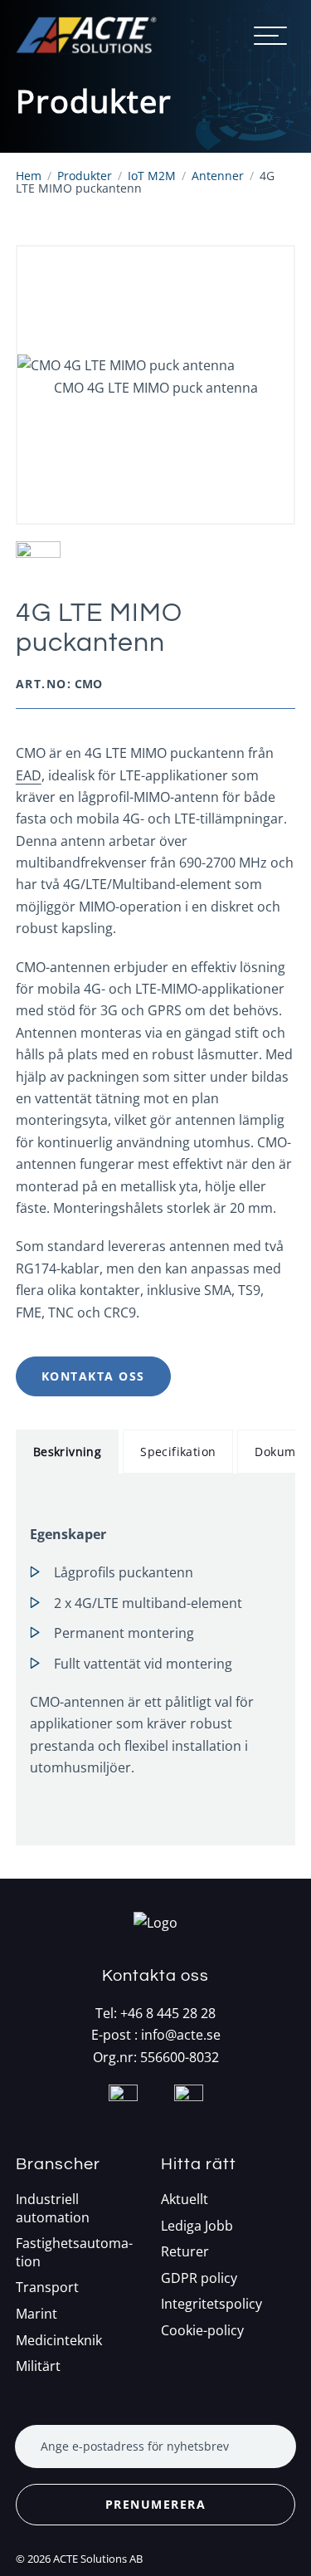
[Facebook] (123, 2119)
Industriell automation (53, 2209)
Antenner (218, 176)
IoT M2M (152, 176)
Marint (36, 2314)
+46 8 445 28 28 (168, 2013)
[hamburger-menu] (270, 36)
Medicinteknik (59, 2341)
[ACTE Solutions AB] (86, 35)
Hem (29, 176)
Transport (47, 2288)
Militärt (38, 2366)
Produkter (85, 176)
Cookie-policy (202, 2331)
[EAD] (156, 561)
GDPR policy (199, 2278)
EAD (29, 775)
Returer (185, 2252)
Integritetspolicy (211, 2304)
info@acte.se (181, 2035)
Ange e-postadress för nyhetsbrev (135, 2446)
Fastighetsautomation (74, 2253)
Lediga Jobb (197, 2226)
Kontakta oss (93, 1376)
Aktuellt (185, 2200)
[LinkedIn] (189, 2119)
